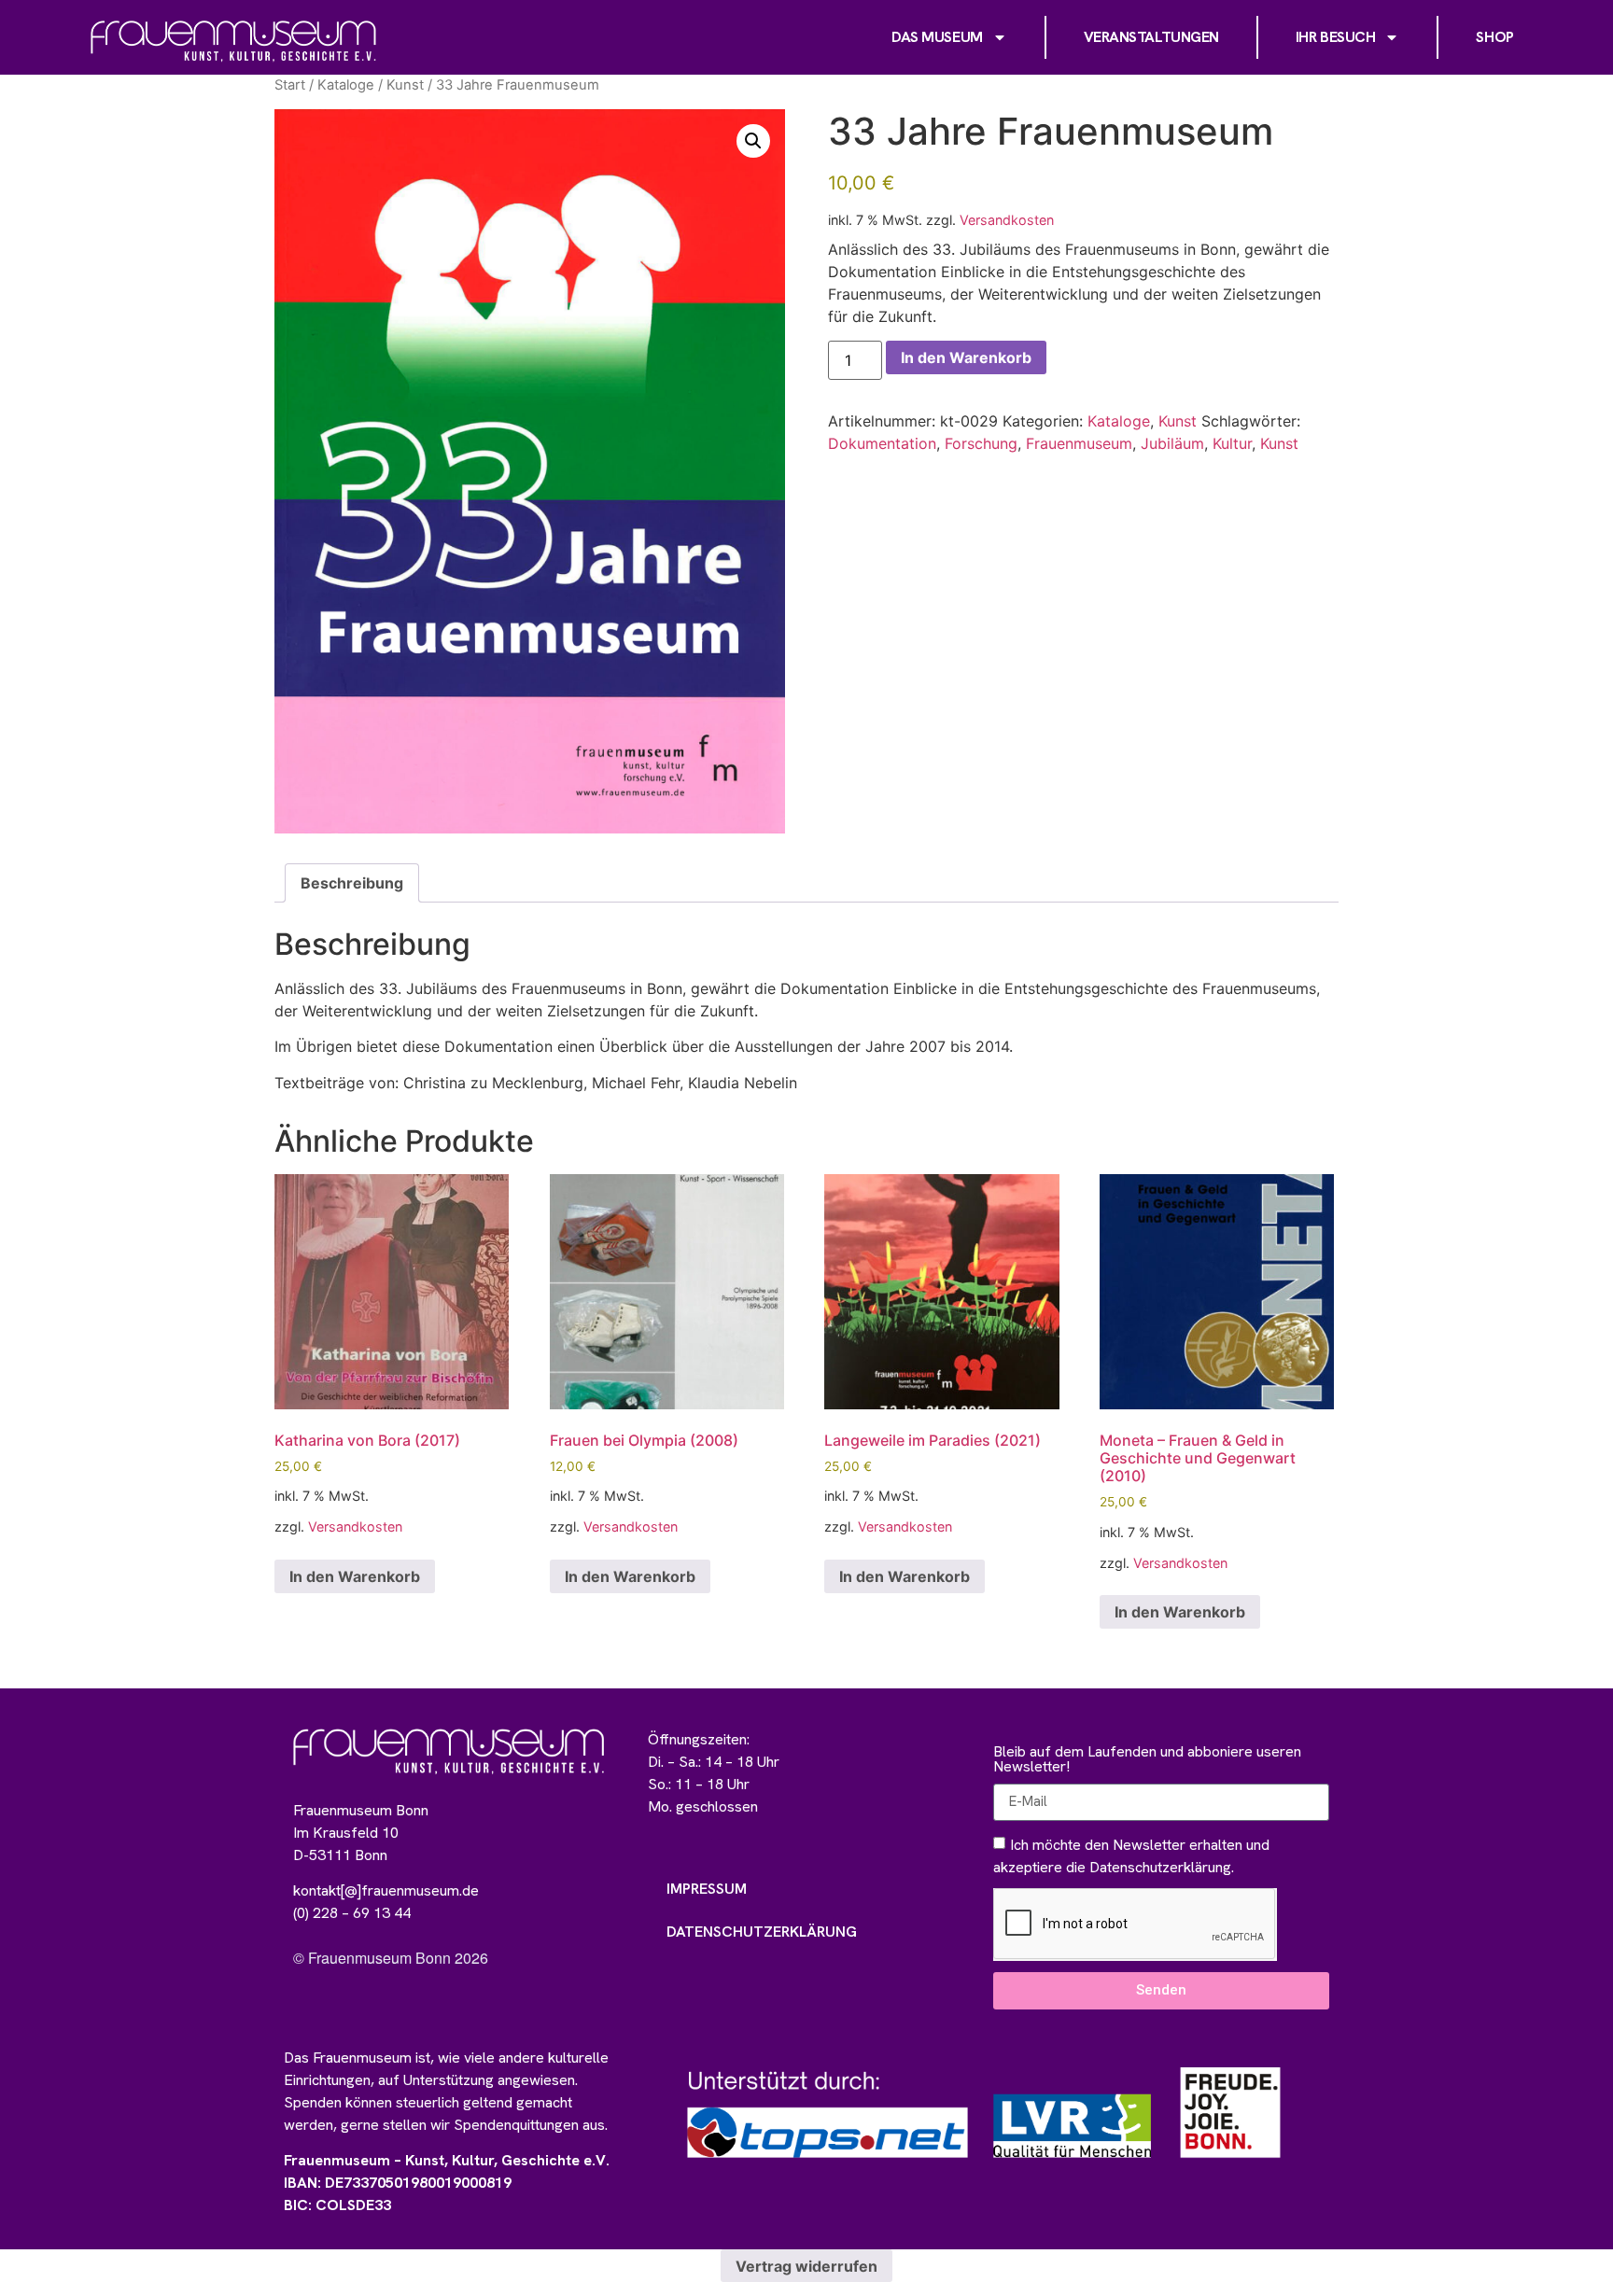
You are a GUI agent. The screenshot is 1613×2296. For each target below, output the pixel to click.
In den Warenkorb (966, 357)
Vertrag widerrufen (806, 2266)
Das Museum (937, 37)
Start (290, 85)
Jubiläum (1172, 443)
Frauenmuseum (1079, 443)
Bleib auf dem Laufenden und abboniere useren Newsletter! (1147, 1760)
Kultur (1232, 443)
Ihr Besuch (1336, 37)
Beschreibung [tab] (352, 883)
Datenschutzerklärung (762, 1932)
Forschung (981, 443)
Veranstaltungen (1151, 37)
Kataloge (346, 85)
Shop (1494, 37)
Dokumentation (882, 443)
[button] (753, 141)
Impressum (707, 1889)
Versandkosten (1007, 220)
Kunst (405, 85)
